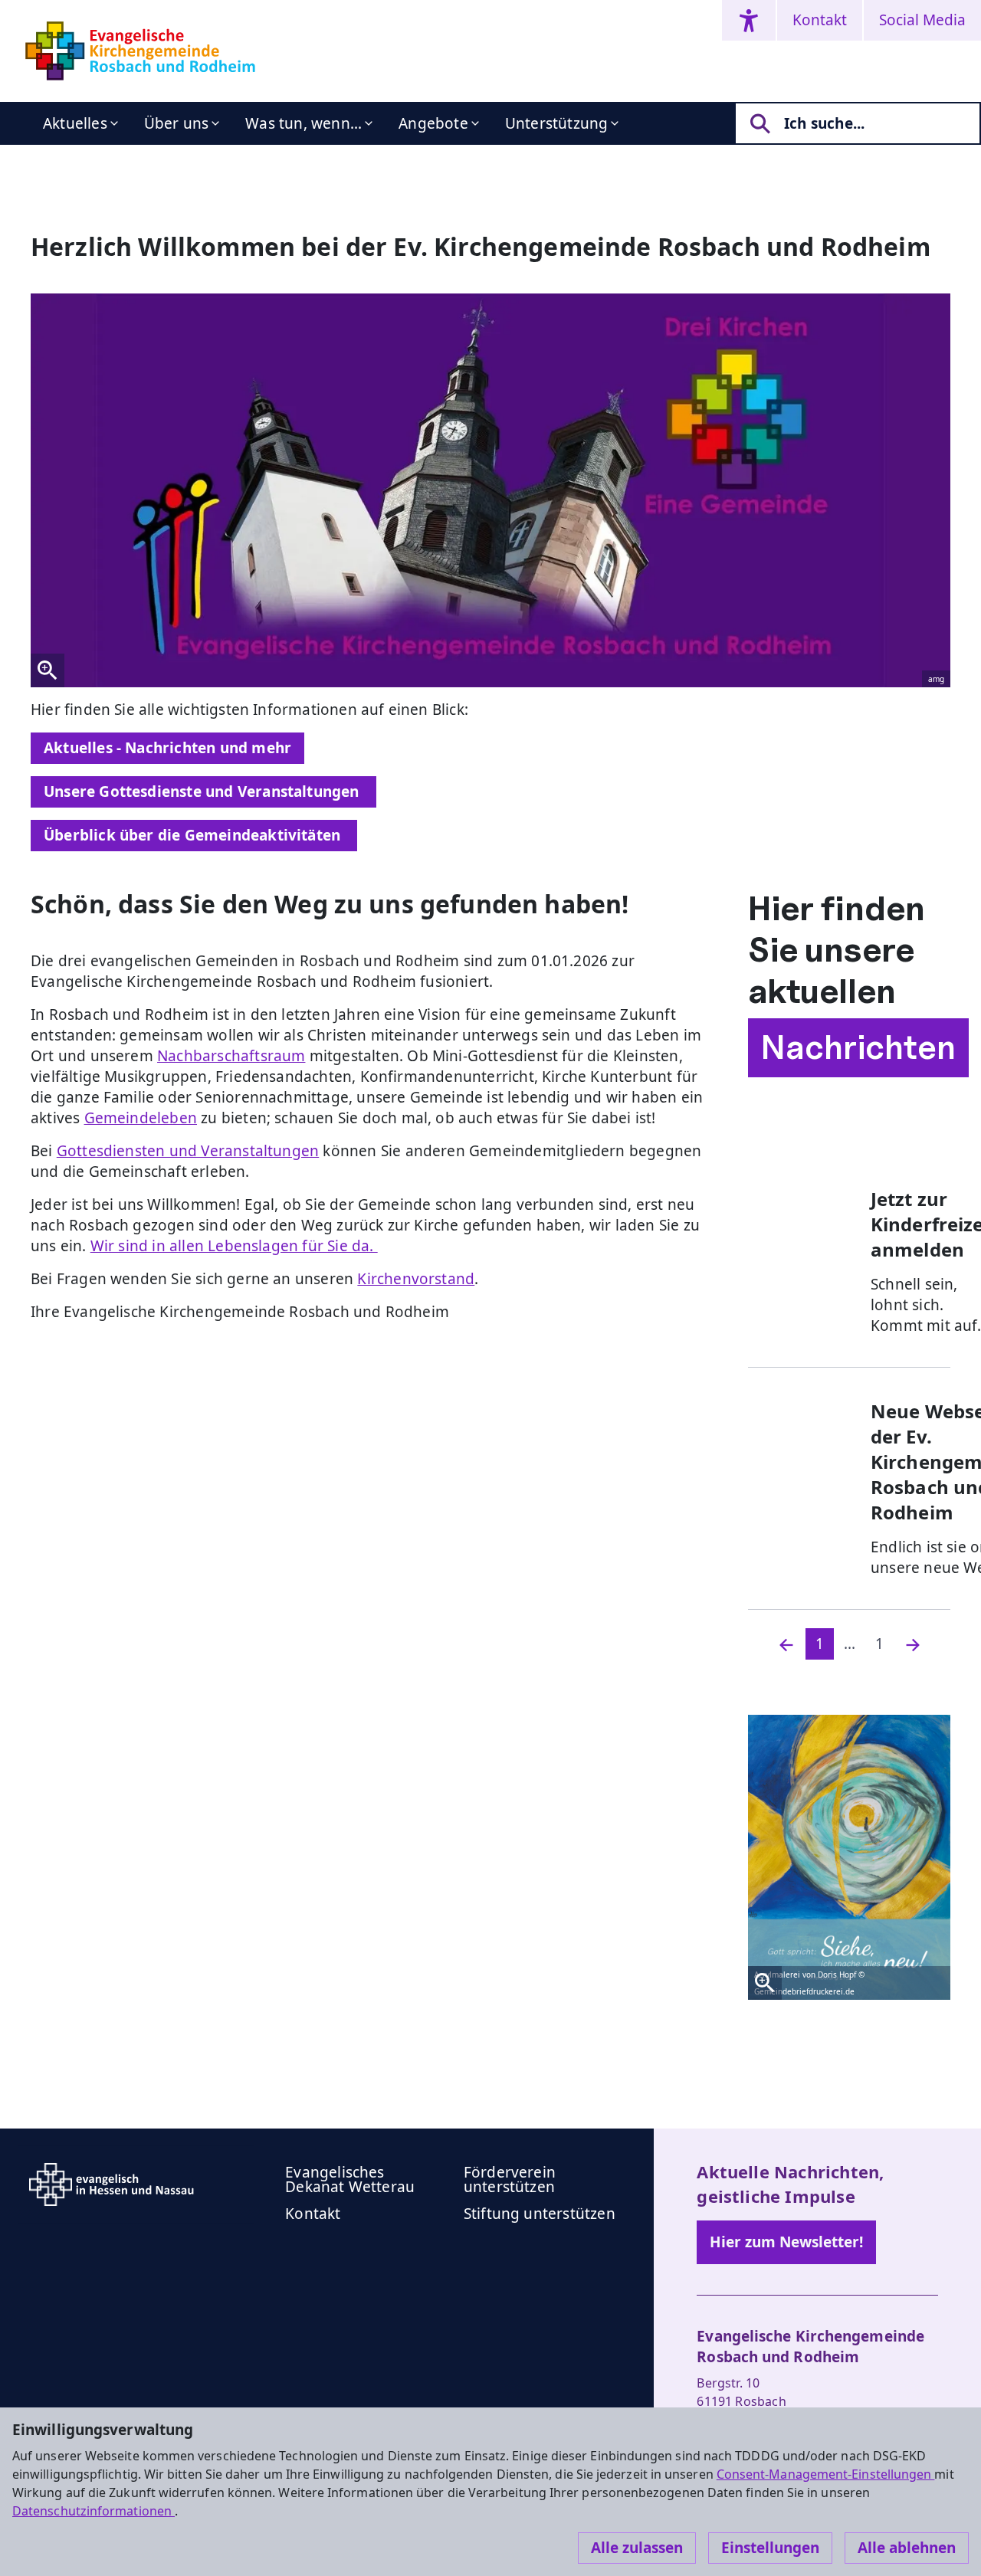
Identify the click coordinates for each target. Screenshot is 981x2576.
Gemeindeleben (141, 1118)
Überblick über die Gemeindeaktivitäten (194, 835)
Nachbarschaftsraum (231, 1056)
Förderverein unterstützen (510, 2179)
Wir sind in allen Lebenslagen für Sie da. (234, 1246)
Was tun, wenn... (303, 123)
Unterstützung (556, 123)
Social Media (922, 20)
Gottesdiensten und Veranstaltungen (188, 1151)
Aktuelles (75, 123)
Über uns (177, 123)
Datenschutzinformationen (94, 2511)
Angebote (433, 123)
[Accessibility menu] (749, 20)
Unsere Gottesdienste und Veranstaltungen (203, 791)
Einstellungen (770, 2548)
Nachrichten (858, 1047)
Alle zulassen (637, 2548)
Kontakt (820, 20)
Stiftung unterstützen (540, 2214)
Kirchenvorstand (416, 1279)
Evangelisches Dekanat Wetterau (350, 2179)
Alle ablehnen (907, 2548)
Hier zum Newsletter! (786, 2242)
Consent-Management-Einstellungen (826, 2474)
